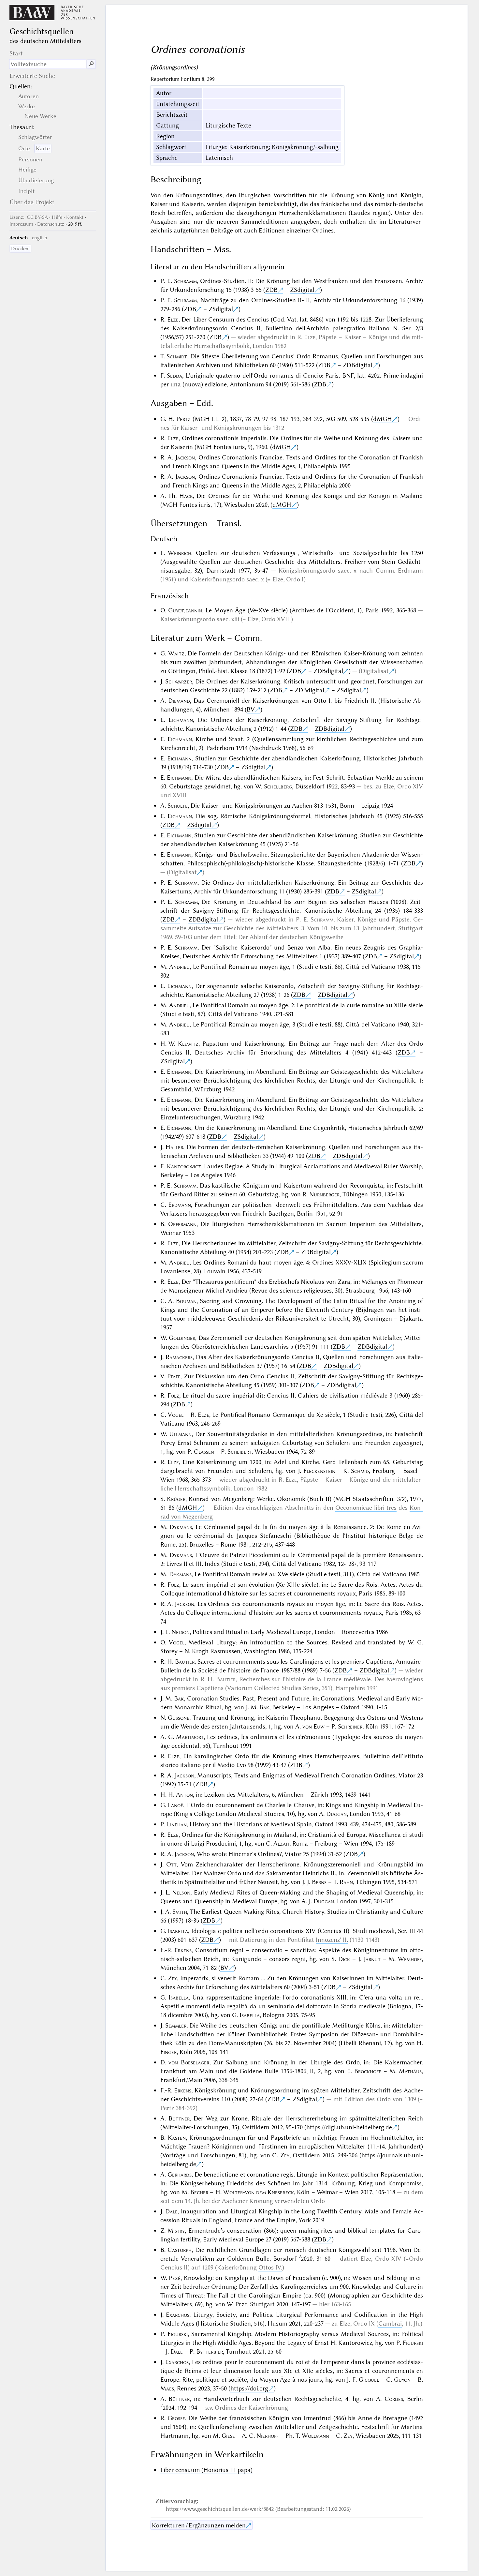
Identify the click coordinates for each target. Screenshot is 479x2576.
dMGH (383, 419)
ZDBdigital (358, 365)
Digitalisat (375, 671)
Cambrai (390, 2323)
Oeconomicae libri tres (366, 1508)
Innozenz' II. (332, 1940)
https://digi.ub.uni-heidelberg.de (349, 2127)
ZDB (271, 290)
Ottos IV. (270, 2267)
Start (16, 53)
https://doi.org (249, 2388)
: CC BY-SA (29, 217)
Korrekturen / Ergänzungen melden (199, 2525)
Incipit (26, 191)
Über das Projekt (32, 202)
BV (251, 709)
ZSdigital (302, 290)
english (40, 238)
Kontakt (75, 217)
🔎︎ (91, 64)
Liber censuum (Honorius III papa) (206, 2470)
